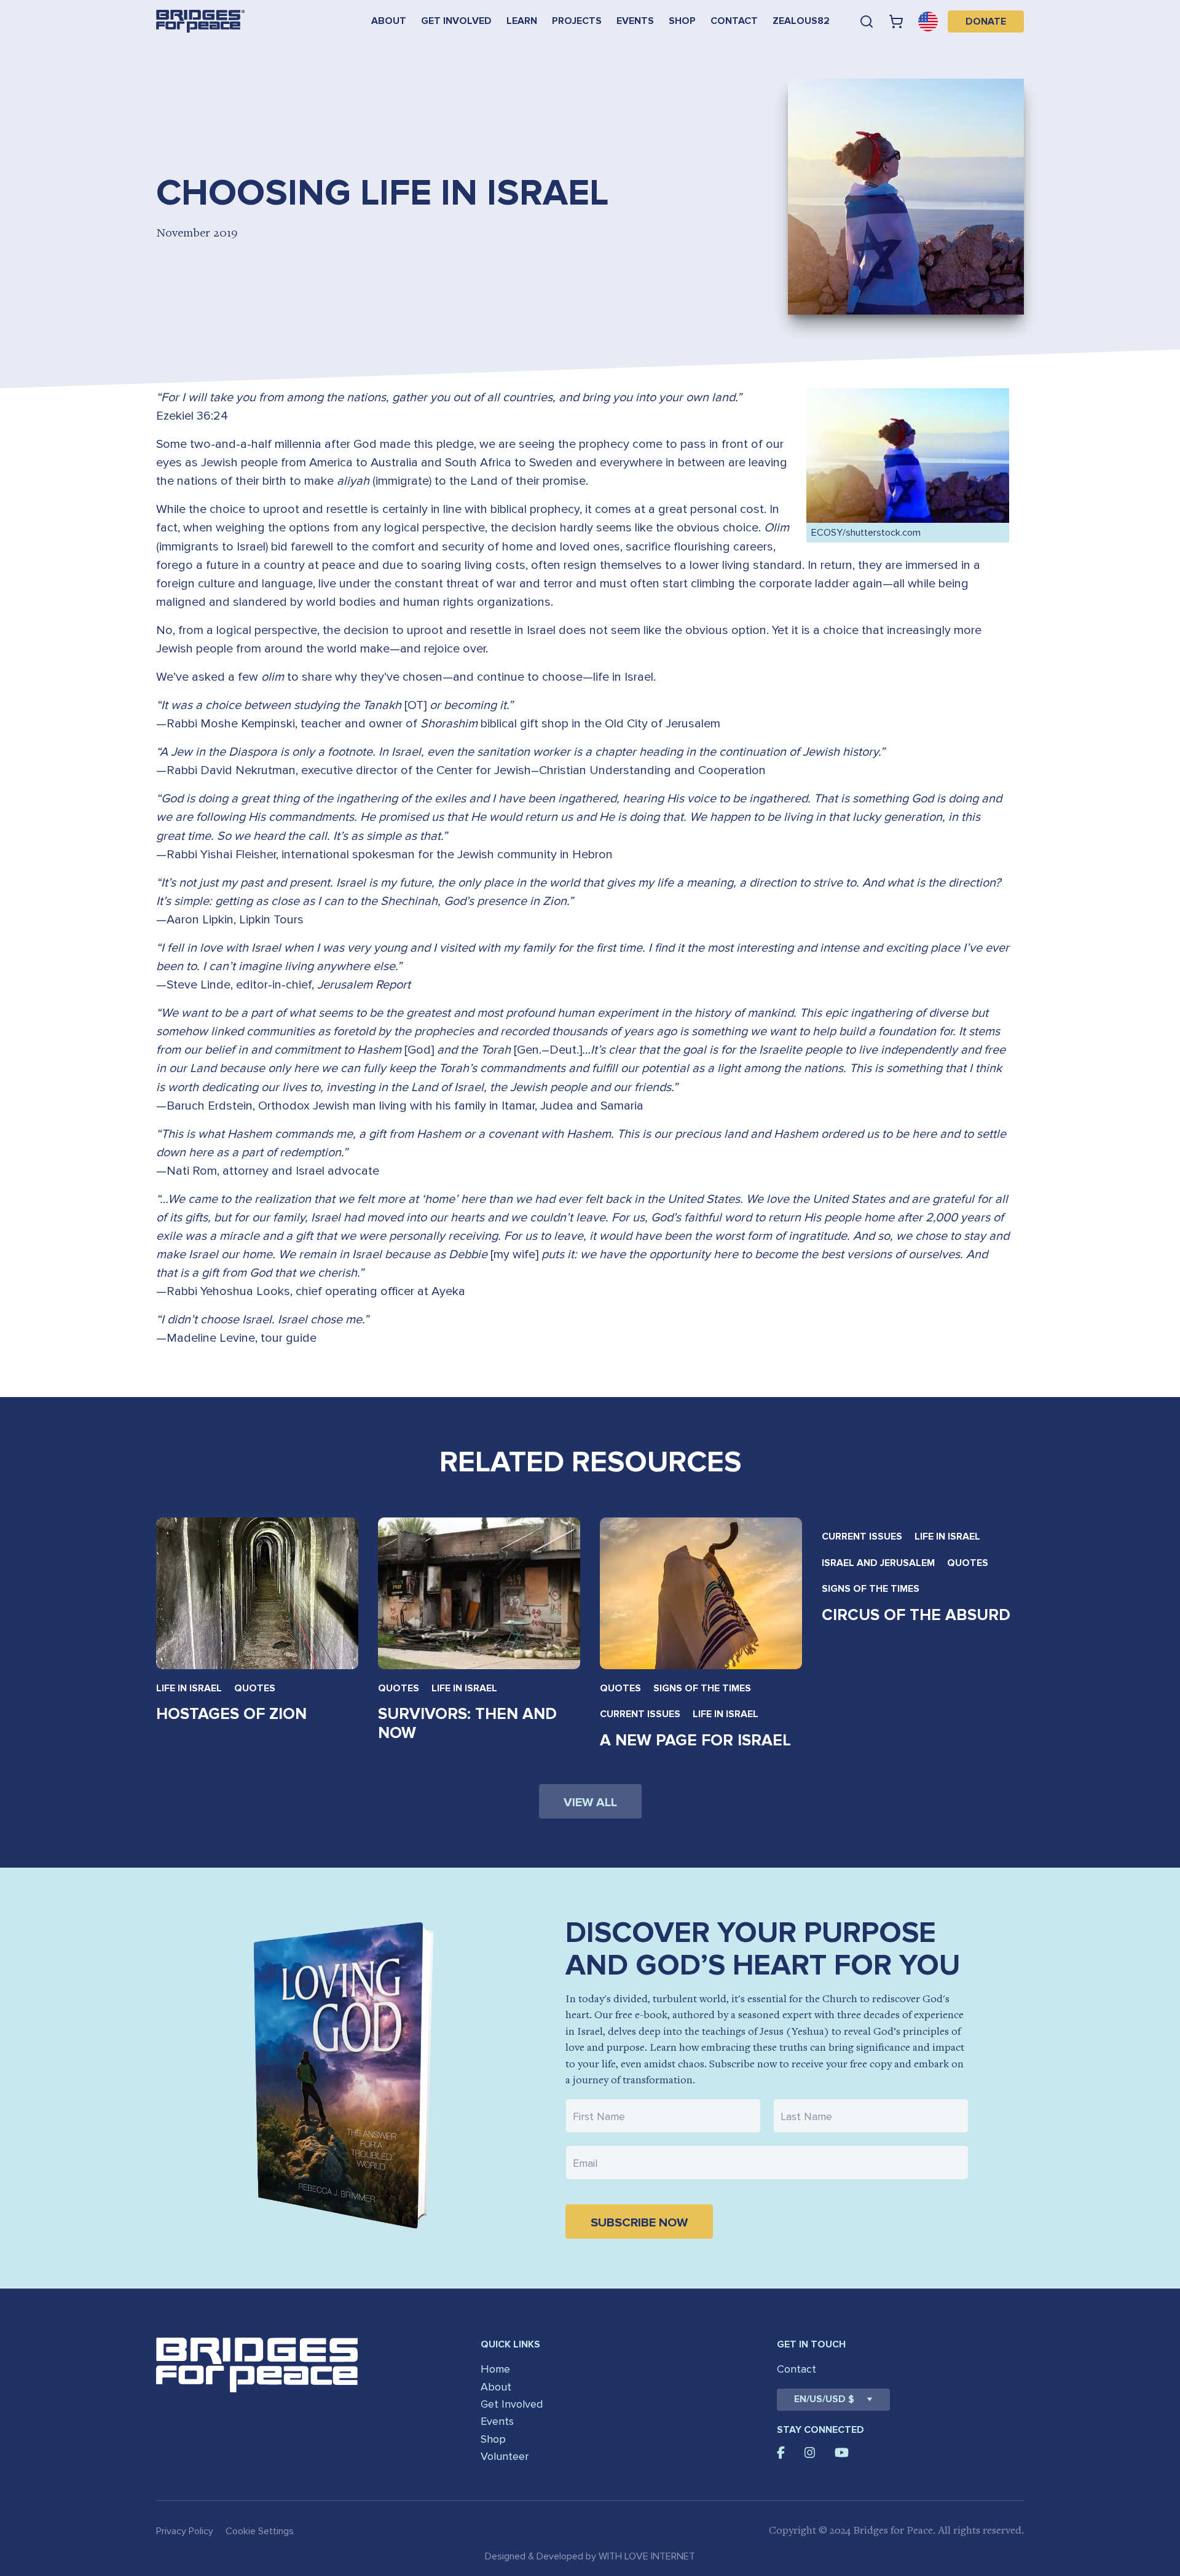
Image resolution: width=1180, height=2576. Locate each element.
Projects (577, 21)
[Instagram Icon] (810, 2453)
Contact (734, 21)
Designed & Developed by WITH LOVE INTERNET (590, 2556)
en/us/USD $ (824, 2399)
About (389, 21)
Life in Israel (189, 1688)
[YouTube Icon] (842, 2453)
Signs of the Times (702, 1688)
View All (590, 1803)
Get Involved (456, 21)
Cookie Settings (260, 2531)
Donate (986, 22)
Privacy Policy (185, 2531)
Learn (522, 21)
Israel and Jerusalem (878, 1563)
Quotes (255, 1688)
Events (635, 21)
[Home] (200, 21)
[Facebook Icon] (781, 2453)
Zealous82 (801, 21)
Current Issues (640, 1714)
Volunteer (505, 2456)
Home (495, 2369)
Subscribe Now (639, 2223)
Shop (682, 21)
